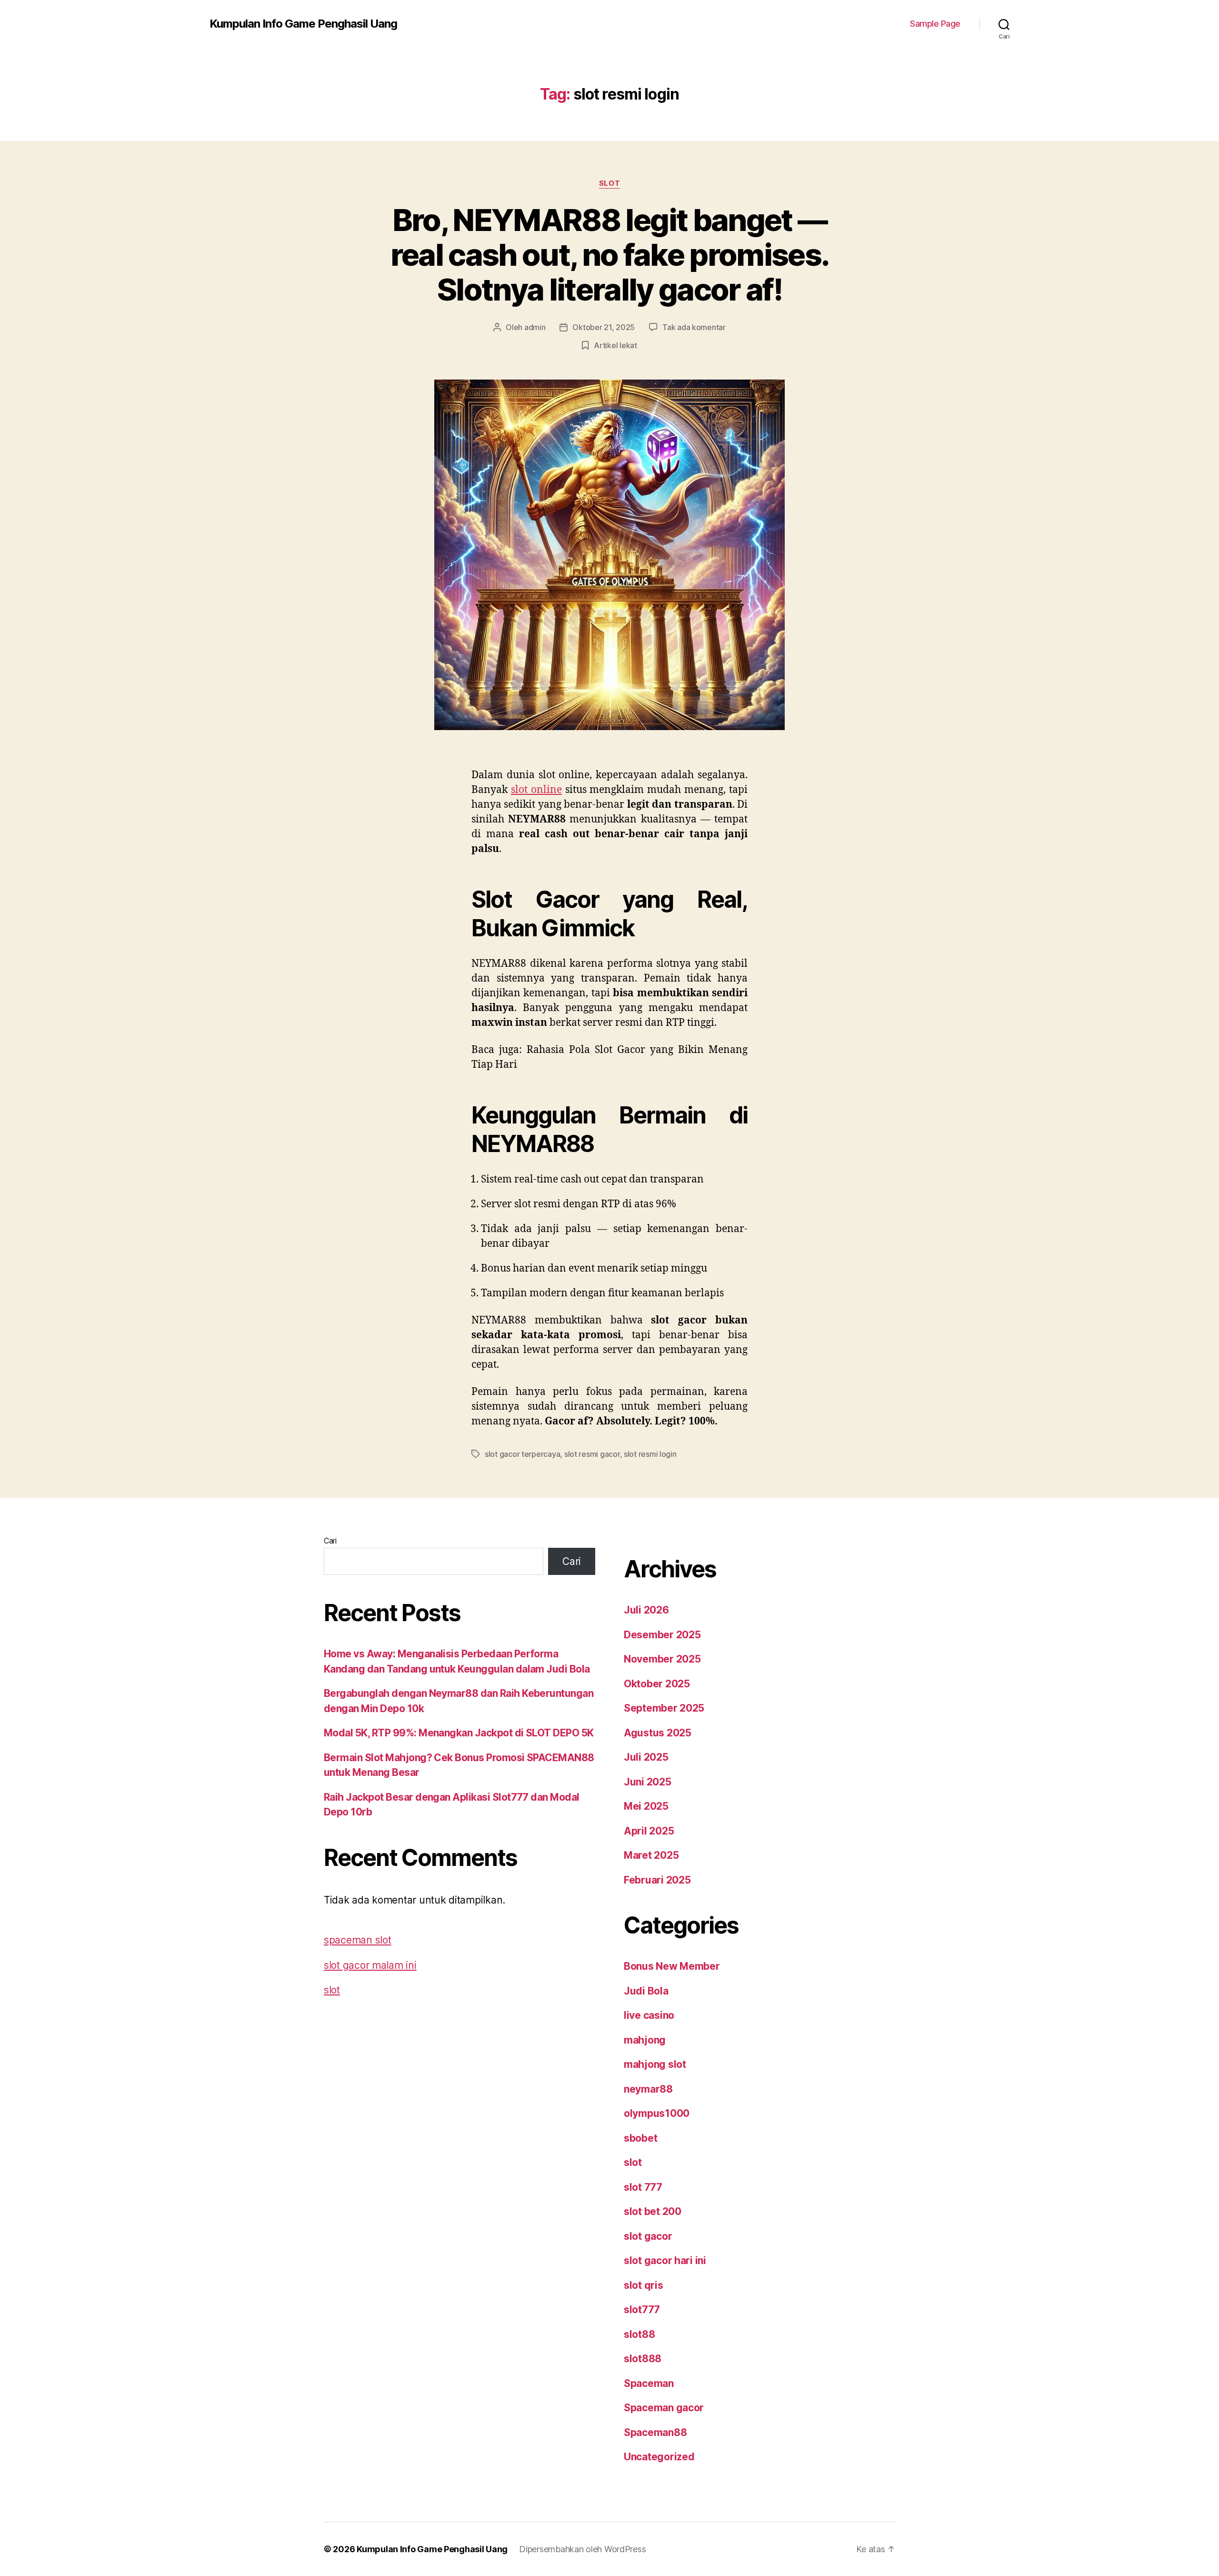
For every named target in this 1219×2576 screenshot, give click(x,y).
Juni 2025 (648, 1782)
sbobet (640, 2138)
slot (609, 183)
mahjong (645, 2040)
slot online (536, 790)
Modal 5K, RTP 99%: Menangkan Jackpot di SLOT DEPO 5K (459, 1733)
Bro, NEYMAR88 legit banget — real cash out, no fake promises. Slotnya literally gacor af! (610, 255)
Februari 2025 (657, 1880)
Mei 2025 (646, 1806)
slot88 (639, 2334)
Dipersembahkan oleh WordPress (582, 2549)
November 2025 (662, 1659)
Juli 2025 (646, 1757)
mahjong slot (655, 2064)
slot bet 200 (653, 2211)
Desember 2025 (662, 1635)
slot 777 (643, 2187)
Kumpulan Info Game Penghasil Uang (303, 24)
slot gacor (648, 2236)
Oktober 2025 (657, 1684)
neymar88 (648, 2089)
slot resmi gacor (592, 1454)
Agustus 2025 (658, 1733)
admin (535, 327)
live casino (649, 2015)
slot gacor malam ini (370, 1965)
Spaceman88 (655, 2432)
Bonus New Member (672, 1966)
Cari (330, 1541)
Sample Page (935, 24)
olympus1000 (657, 2113)
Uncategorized (659, 2457)
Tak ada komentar (694, 327)
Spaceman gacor (664, 2408)
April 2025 (649, 1831)
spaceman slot (358, 1940)
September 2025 (664, 1708)
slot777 (642, 2310)
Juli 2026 (646, 1610)
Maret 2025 (651, 1855)
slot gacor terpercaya (522, 1454)
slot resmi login (650, 1454)
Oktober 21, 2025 (604, 327)
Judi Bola (646, 1991)
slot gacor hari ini (665, 2260)
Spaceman (649, 2383)
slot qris (644, 2285)
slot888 (643, 2359)
